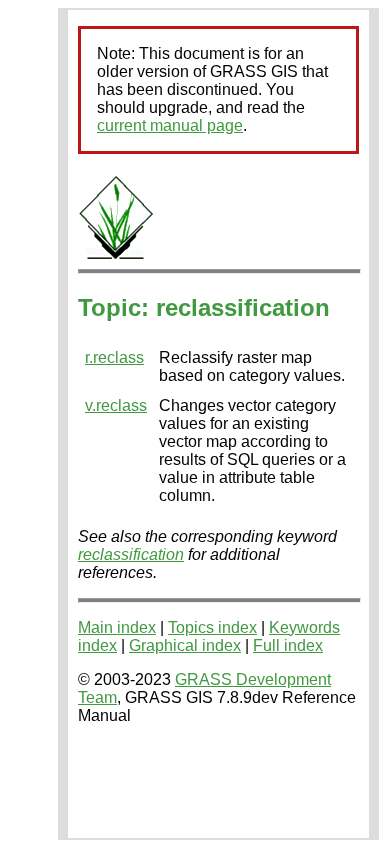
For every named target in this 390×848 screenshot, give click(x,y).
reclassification (131, 554)
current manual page (170, 125)
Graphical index (185, 645)
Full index (288, 645)
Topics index (212, 627)
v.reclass (116, 405)
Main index (117, 627)
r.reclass (114, 357)
